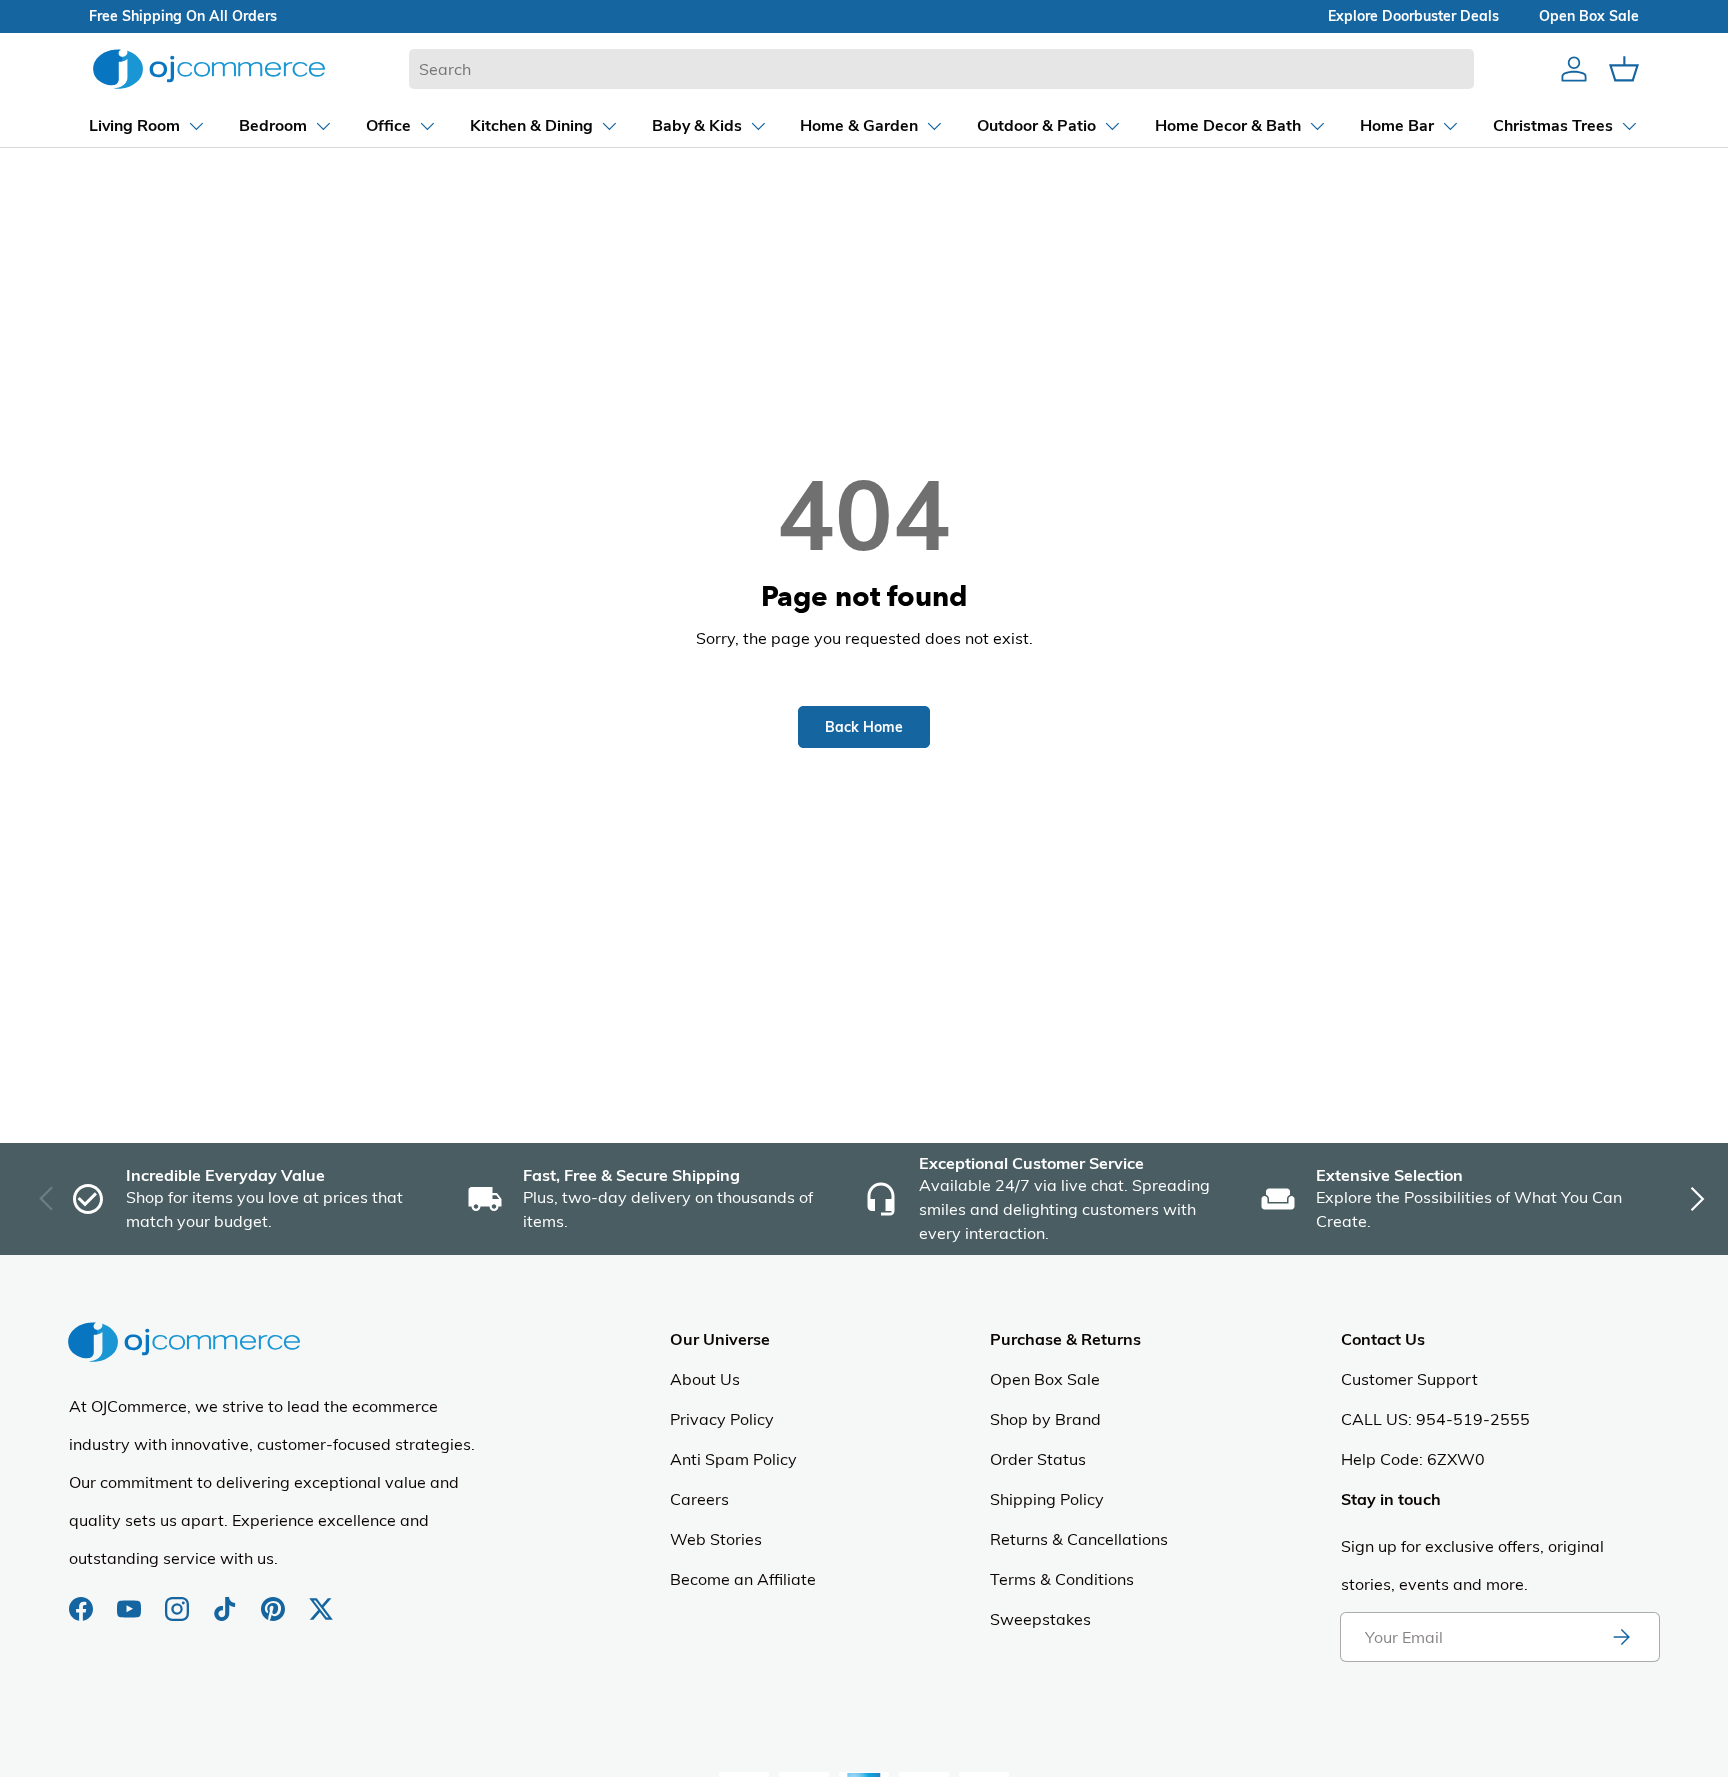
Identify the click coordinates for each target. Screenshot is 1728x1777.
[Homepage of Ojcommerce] (209, 68)
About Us (705, 1379)
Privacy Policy (722, 1419)
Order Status (1038, 1459)
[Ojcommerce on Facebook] (83, 1599)
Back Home (864, 727)
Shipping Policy (1047, 1499)
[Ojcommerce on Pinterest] (275, 1599)
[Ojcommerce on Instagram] (179, 1599)
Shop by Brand (1045, 1419)
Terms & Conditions (1062, 1579)
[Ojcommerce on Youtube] (131, 1599)
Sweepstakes (1040, 1619)
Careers (699, 1499)
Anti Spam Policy (733, 1459)
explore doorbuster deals (1413, 16)
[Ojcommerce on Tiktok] (227, 1599)
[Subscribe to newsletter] (1621, 1637)
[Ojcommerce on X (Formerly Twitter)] (321, 1599)
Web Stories (716, 1539)
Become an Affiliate (743, 1579)
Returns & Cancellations (1079, 1539)
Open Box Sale (1045, 1379)
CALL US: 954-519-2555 (1435, 1419)
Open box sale (1589, 16)
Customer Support (1409, 1379)
